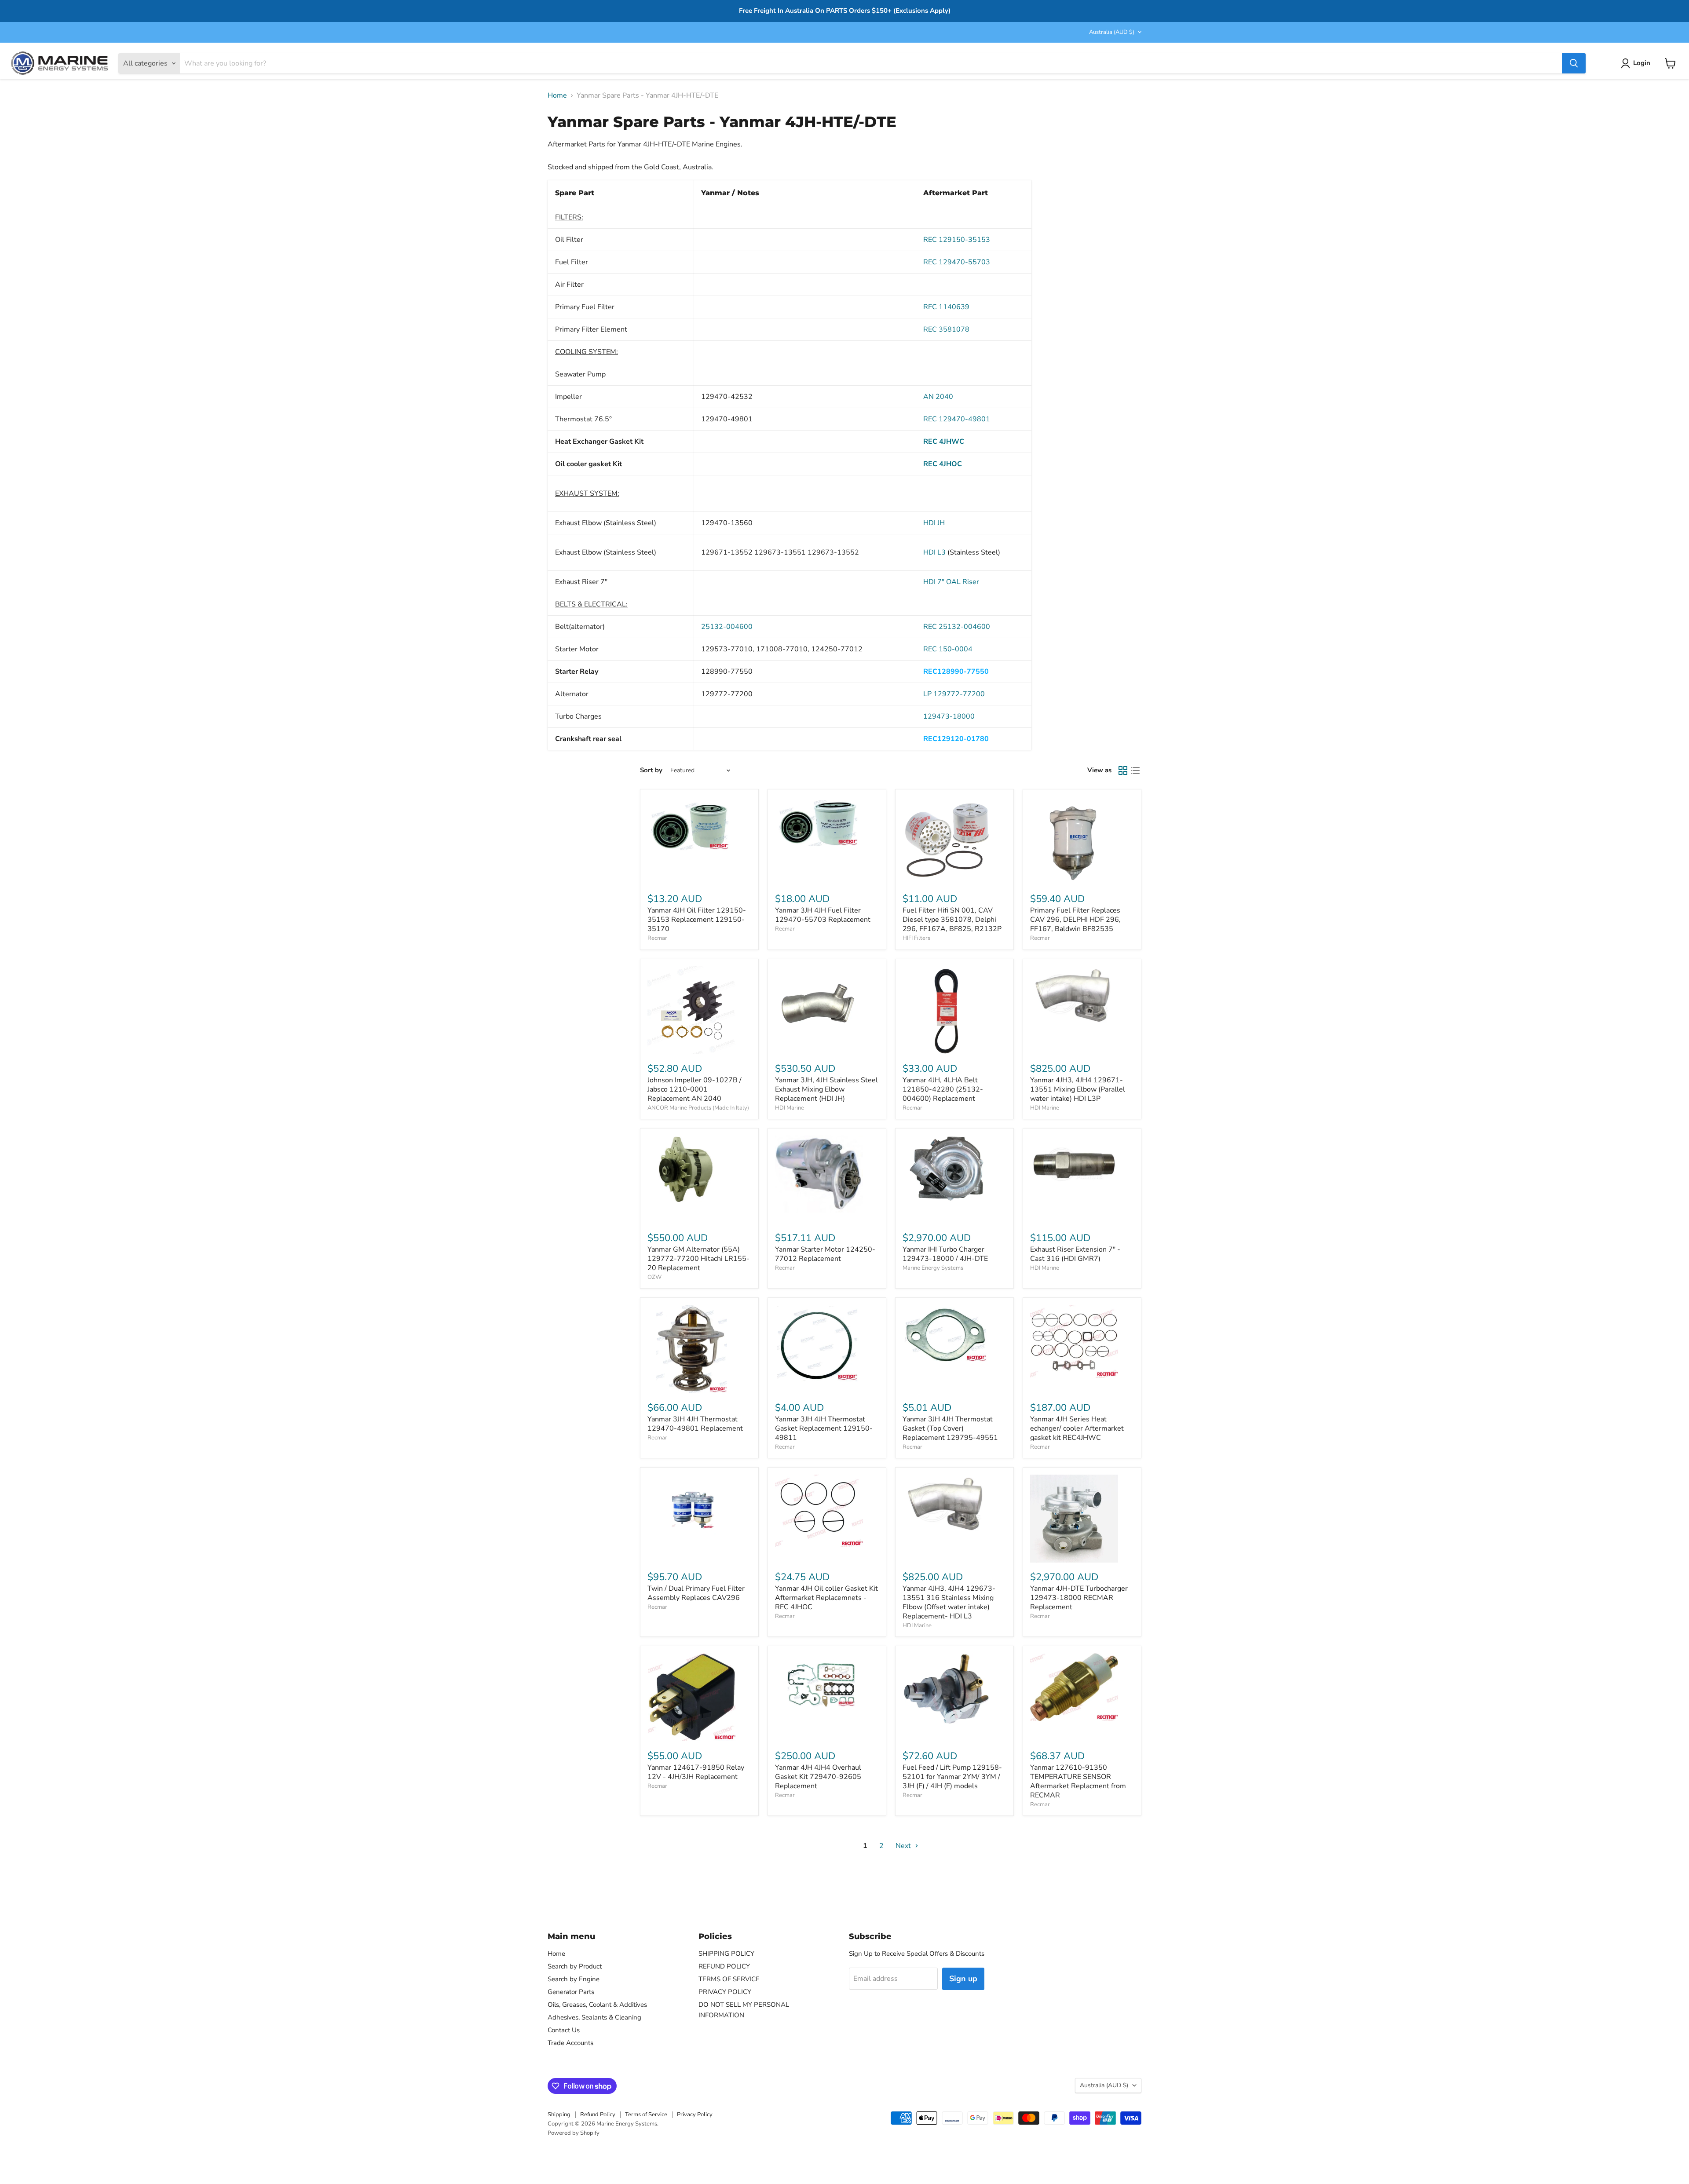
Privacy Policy (695, 2115)
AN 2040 (938, 397)
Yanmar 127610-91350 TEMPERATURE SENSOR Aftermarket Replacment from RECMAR (1078, 1781)
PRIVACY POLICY (725, 1992)
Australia (1112, 32)
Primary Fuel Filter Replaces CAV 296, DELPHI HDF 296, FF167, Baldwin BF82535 (1075, 920)
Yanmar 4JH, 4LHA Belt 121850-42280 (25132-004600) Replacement (943, 1089)
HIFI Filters (916, 938)
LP (954, 694)
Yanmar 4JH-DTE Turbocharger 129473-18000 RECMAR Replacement (1079, 1598)
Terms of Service (646, 2115)
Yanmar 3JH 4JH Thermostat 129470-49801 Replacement (695, 1424)
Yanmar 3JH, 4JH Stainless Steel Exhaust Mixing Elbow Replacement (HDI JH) (826, 1089)
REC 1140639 (946, 307)
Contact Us (564, 2030)
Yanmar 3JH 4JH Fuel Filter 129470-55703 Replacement (823, 915)
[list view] (1135, 771)
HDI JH (934, 523)
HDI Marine (790, 1108)
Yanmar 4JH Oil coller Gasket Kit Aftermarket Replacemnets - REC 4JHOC (826, 1598)
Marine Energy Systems (933, 1268)
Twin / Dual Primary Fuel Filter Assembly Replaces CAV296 (696, 1593)
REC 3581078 (946, 329)
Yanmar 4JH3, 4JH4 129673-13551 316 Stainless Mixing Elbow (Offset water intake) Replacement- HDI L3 (949, 1602)
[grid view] (1123, 771)
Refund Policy (598, 2115)
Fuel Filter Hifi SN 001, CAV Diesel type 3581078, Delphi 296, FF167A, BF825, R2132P (952, 920)
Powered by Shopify (574, 2133)
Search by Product (575, 1966)
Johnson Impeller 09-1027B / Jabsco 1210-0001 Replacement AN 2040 (695, 1089)
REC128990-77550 (956, 672)
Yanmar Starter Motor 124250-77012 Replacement (825, 1254)
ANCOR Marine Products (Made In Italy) (698, 1108)
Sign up (963, 1979)
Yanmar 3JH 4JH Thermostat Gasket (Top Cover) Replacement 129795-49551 (950, 1428)
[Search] (1574, 63)
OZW (654, 1277)
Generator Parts (571, 1992)
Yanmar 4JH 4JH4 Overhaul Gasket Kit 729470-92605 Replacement (818, 1777)
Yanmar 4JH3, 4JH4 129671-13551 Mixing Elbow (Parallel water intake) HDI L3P (1078, 1089)
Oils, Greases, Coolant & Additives (597, 2005)
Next (904, 1846)
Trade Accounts (570, 2043)
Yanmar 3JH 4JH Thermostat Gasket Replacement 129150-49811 (824, 1428)
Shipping (559, 2115)
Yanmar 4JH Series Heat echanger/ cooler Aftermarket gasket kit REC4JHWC (1077, 1428)
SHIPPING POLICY (726, 1954)
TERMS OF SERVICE (729, 1979)
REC (957, 419)
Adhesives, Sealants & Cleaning (594, 2017)
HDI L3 (934, 552)
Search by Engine (574, 1979)
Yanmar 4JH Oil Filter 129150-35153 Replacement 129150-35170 (697, 920)
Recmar (657, 938)
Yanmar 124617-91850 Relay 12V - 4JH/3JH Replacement (696, 1772)
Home (557, 95)
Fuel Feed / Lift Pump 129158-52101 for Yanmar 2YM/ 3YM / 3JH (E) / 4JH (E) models (952, 1777)
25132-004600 (727, 627)
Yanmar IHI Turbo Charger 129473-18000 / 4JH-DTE (945, 1254)
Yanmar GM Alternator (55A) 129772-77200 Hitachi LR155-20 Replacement (698, 1259)
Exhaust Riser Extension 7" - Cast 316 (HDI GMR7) (1075, 1254)
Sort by (651, 770)
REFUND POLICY (724, 1966)
